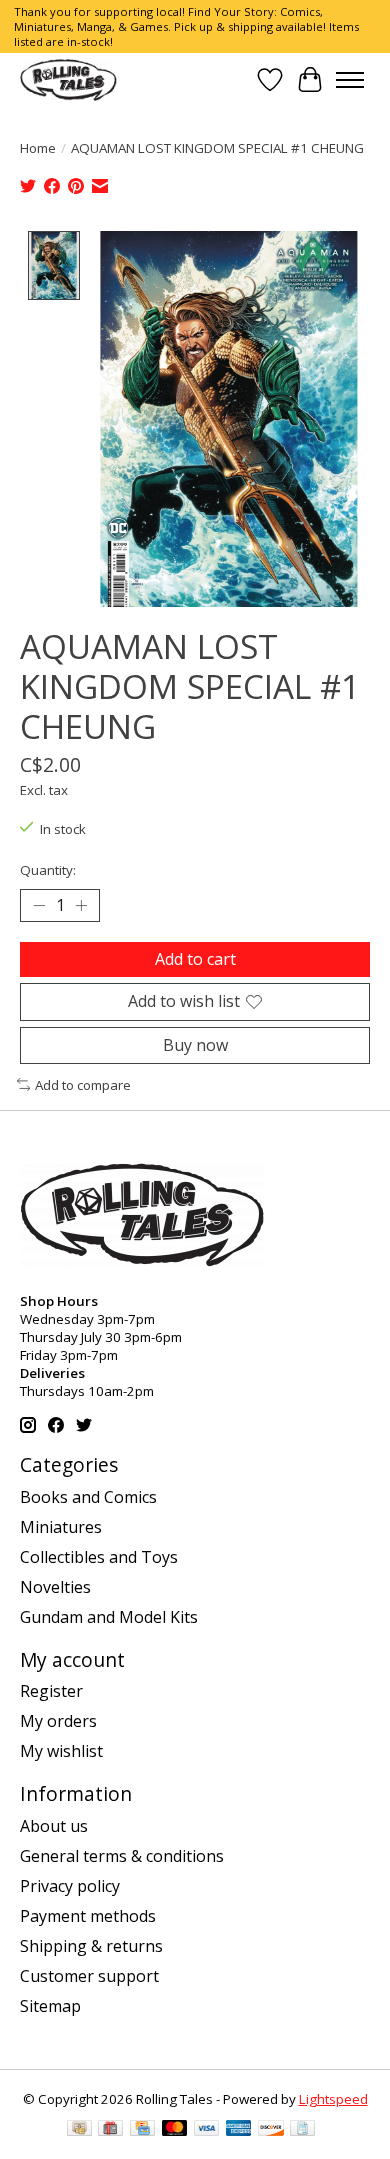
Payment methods (88, 1916)
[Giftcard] (110, 2130)
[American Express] (239, 2130)
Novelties (55, 1587)
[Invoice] (302, 2130)
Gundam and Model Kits (109, 1617)
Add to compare (83, 1085)
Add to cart (195, 959)
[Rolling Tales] (68, 79)
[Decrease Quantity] (39, 906)
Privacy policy (70, 1886)
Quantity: (48, 870)
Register (51, 1691)
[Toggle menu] (350, 80)
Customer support (89, 1976)
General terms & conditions (122, 1856)
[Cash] (79, 2130)
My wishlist (61, 1751)
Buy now (195, 1045)
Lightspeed (333, 2099)
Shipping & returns (91, 1946)
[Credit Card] (142, 2130)
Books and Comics (88, 1497)
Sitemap (50, 2006)
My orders (58, 1721)
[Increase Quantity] (81, 906)
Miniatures (61, 1527)
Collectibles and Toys (99, 1557)
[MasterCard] (175, 2130)
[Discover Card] (271, 2130)
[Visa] (207, 2130)
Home (38, 148)
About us (54, 1826)
